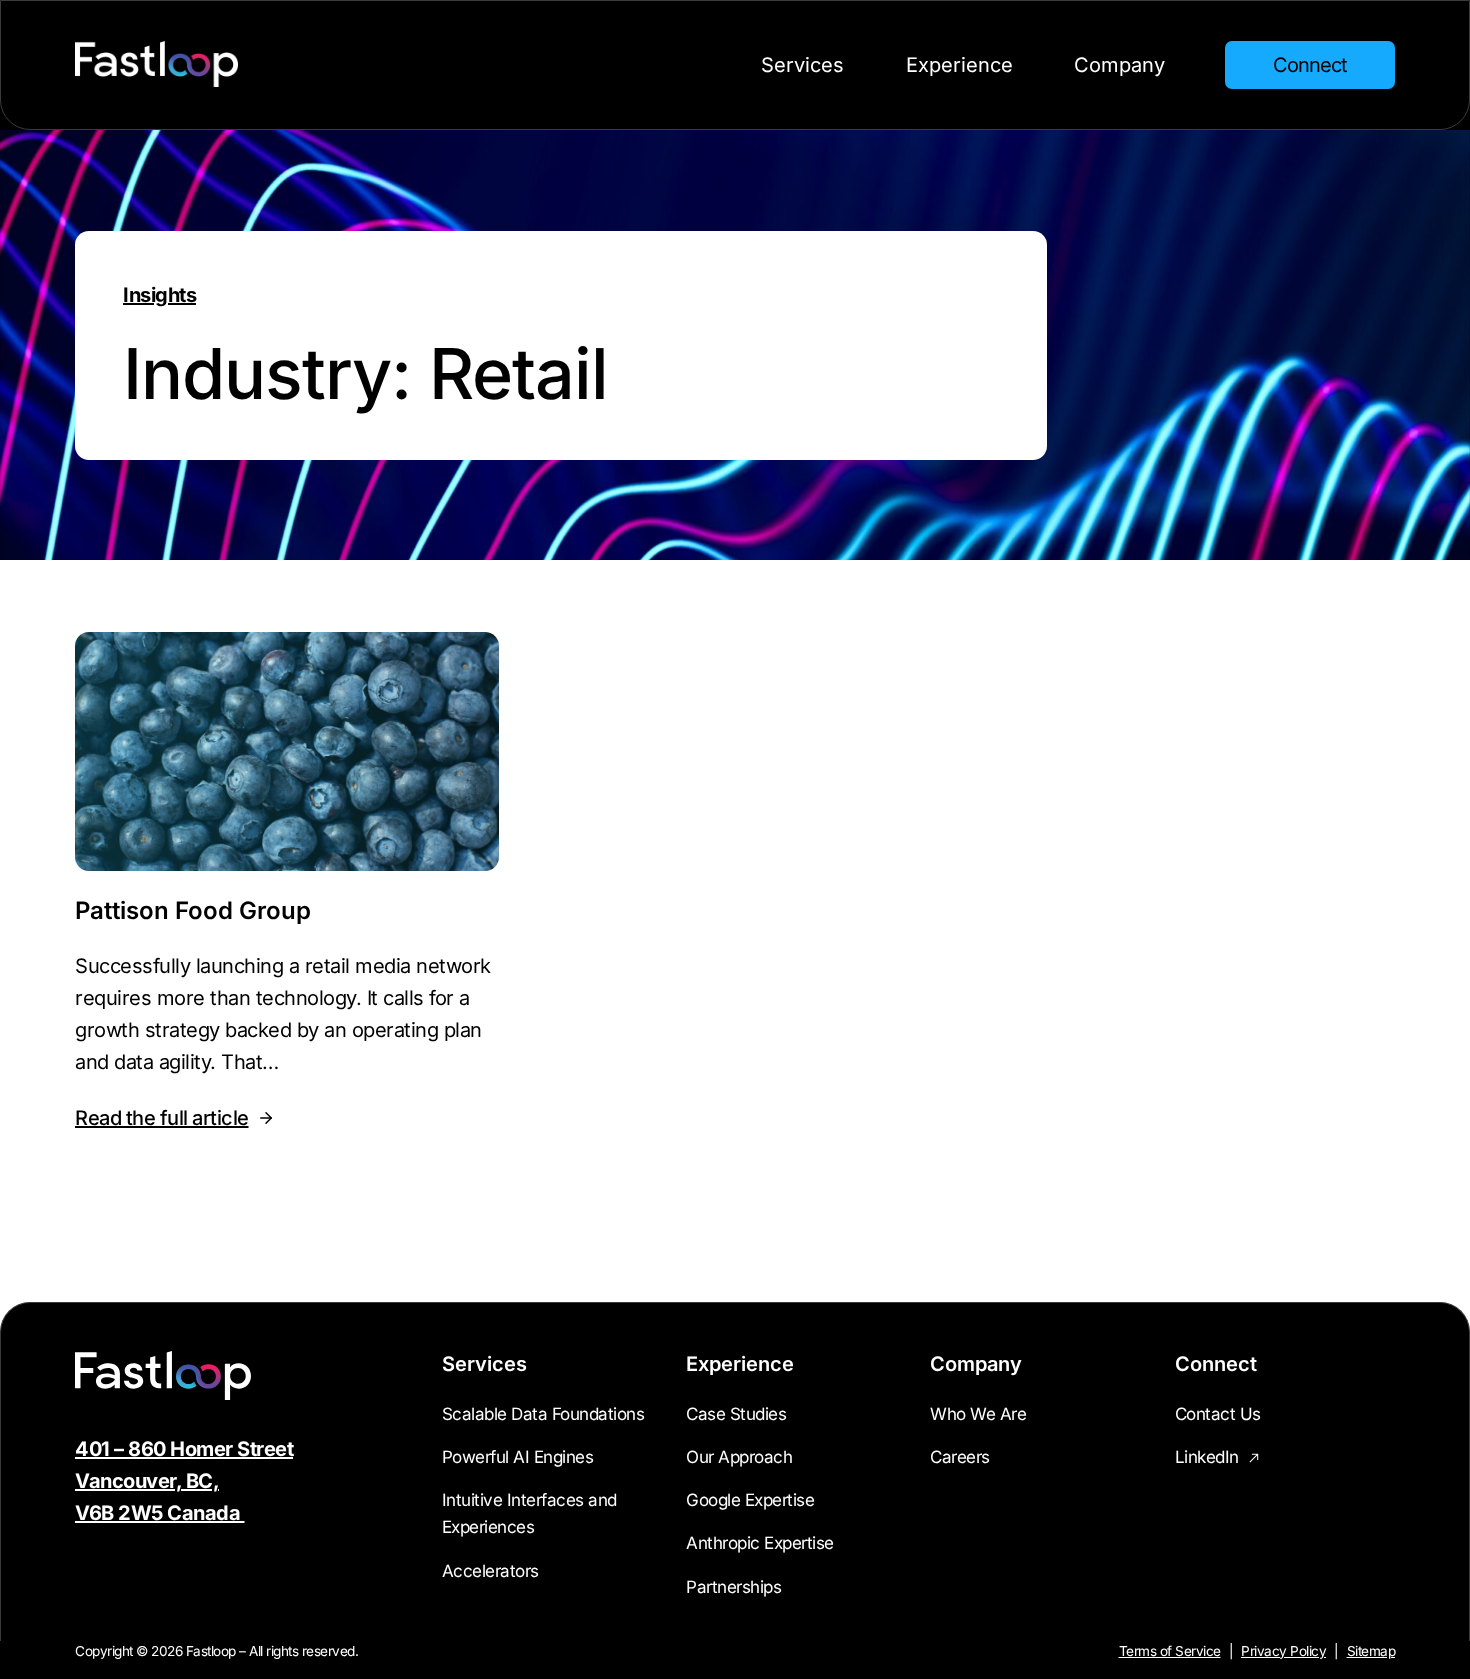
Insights (159, 295)
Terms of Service (1170, 1651)
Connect (1310, 65)
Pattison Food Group (193, 910)
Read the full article (162, 1120)
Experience (959, 65)
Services (802, 65)
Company (1119, 65)
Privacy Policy (1283, 1651)
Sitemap (1371, 1651)
